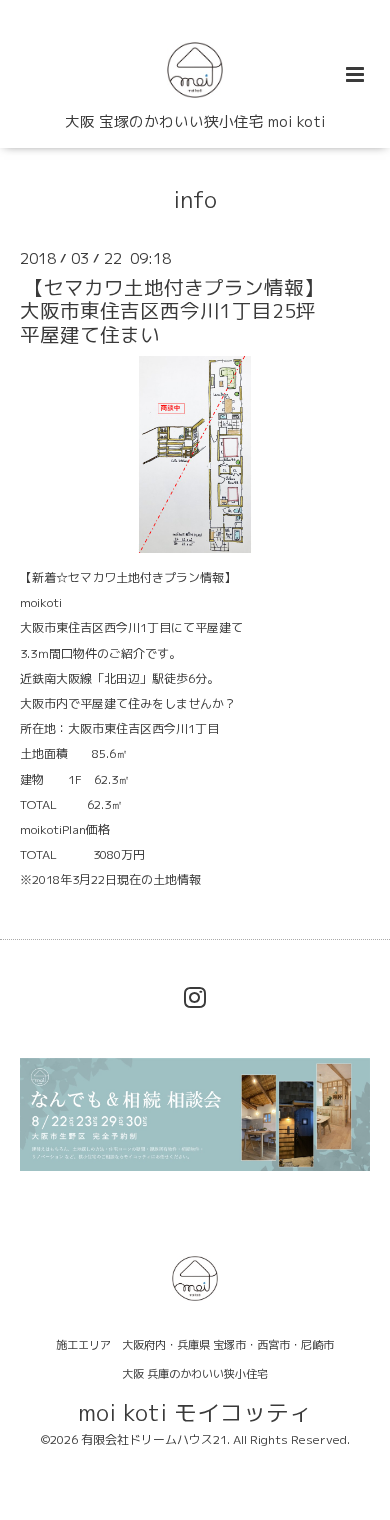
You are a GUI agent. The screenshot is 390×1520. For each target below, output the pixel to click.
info (195, 198)
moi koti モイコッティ (195, 1411)
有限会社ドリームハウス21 (154, 1439)
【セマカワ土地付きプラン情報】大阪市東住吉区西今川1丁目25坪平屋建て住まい (172, 311)
